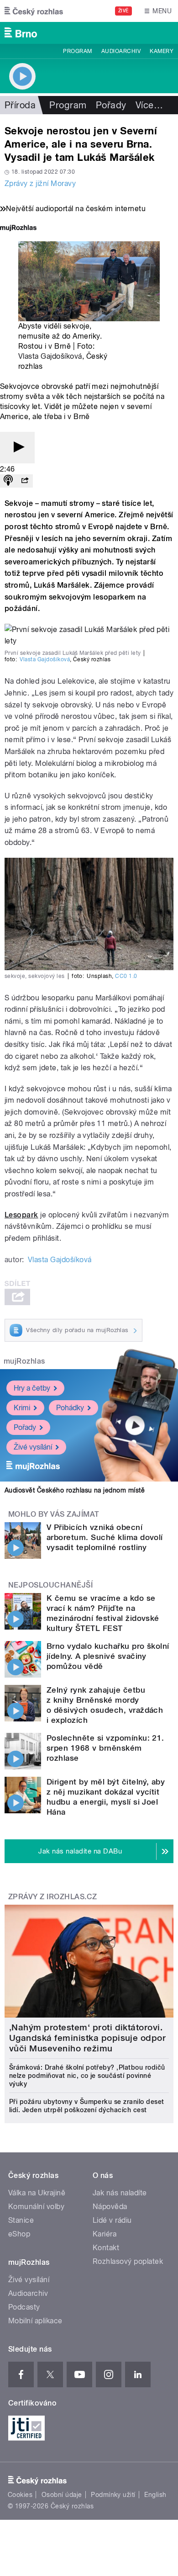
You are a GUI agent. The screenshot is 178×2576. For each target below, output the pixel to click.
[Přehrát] (17, 448)
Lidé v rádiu (112, 2220)
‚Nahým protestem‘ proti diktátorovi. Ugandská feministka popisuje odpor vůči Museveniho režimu (87, 2038)
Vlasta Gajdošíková (50, 356)
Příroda (20, 105)
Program (77, 51)
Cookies (20, 2495)
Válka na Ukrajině (37, 2193)
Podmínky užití (113, 2495)
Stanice (21, 2220)
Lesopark (21, 1215)
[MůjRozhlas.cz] (18, 229)
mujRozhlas (24, 1361)
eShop (19, 2234)
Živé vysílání (33, 1447)
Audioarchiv (121, 51)
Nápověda (110, 2207)
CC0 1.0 (126, 976)
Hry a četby (32, 1388)
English (155, 2495)
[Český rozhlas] (34, 11)
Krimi (22, 1408)
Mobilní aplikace (35, 2321)
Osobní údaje (62, 2495)
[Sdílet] (25, 481)
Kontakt (106, 2248)
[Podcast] (8, 481)
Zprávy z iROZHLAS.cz (53, 1897)
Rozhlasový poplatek (128, 2261)
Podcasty (24, 2307)
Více (149, 105)
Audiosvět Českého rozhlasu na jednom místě (75, 1490)
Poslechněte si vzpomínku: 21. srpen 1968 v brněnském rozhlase (105, 1748)
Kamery (162, 51)
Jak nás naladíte (120, 2193)
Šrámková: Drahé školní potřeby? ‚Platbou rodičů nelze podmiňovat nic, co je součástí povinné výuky (87, 2076)
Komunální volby (36, 2207)
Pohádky (70, 1408)
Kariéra (105, 2234)
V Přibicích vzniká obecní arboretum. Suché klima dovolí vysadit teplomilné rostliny (105, 1537)
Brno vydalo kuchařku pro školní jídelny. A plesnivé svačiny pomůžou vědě (108, 1656)
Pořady (111, 105)
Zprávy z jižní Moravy (40, 183)
